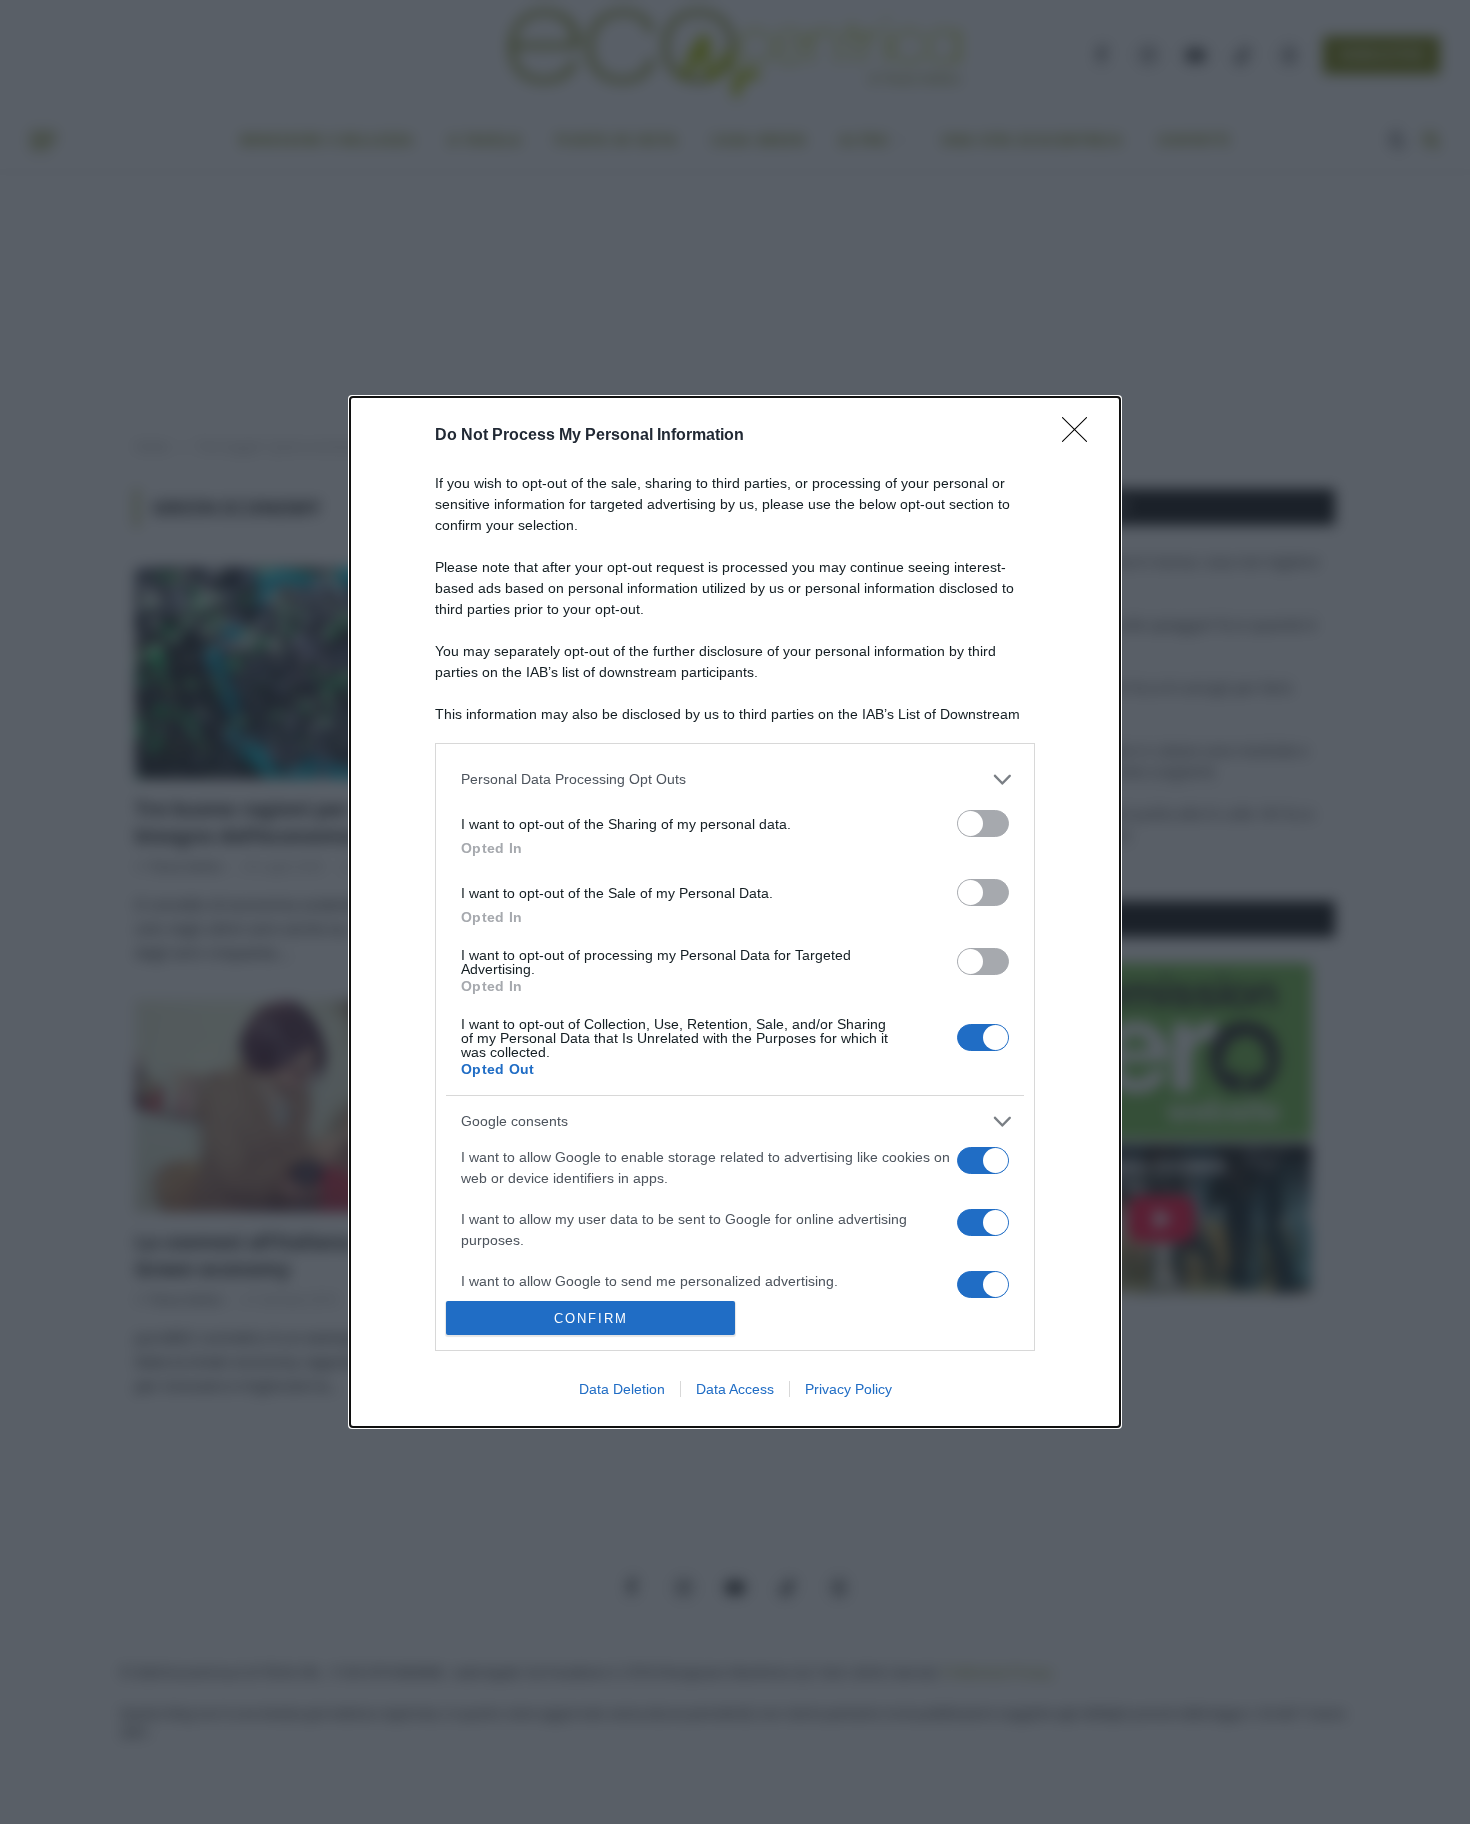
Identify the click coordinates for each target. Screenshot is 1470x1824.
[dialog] (735, 912)
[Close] (1081, 436)
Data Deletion (622, 1389)
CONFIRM (591, 1318)
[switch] (983, 823)
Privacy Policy (848, 1389)
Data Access (735, 1389)
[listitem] (735, 779)
